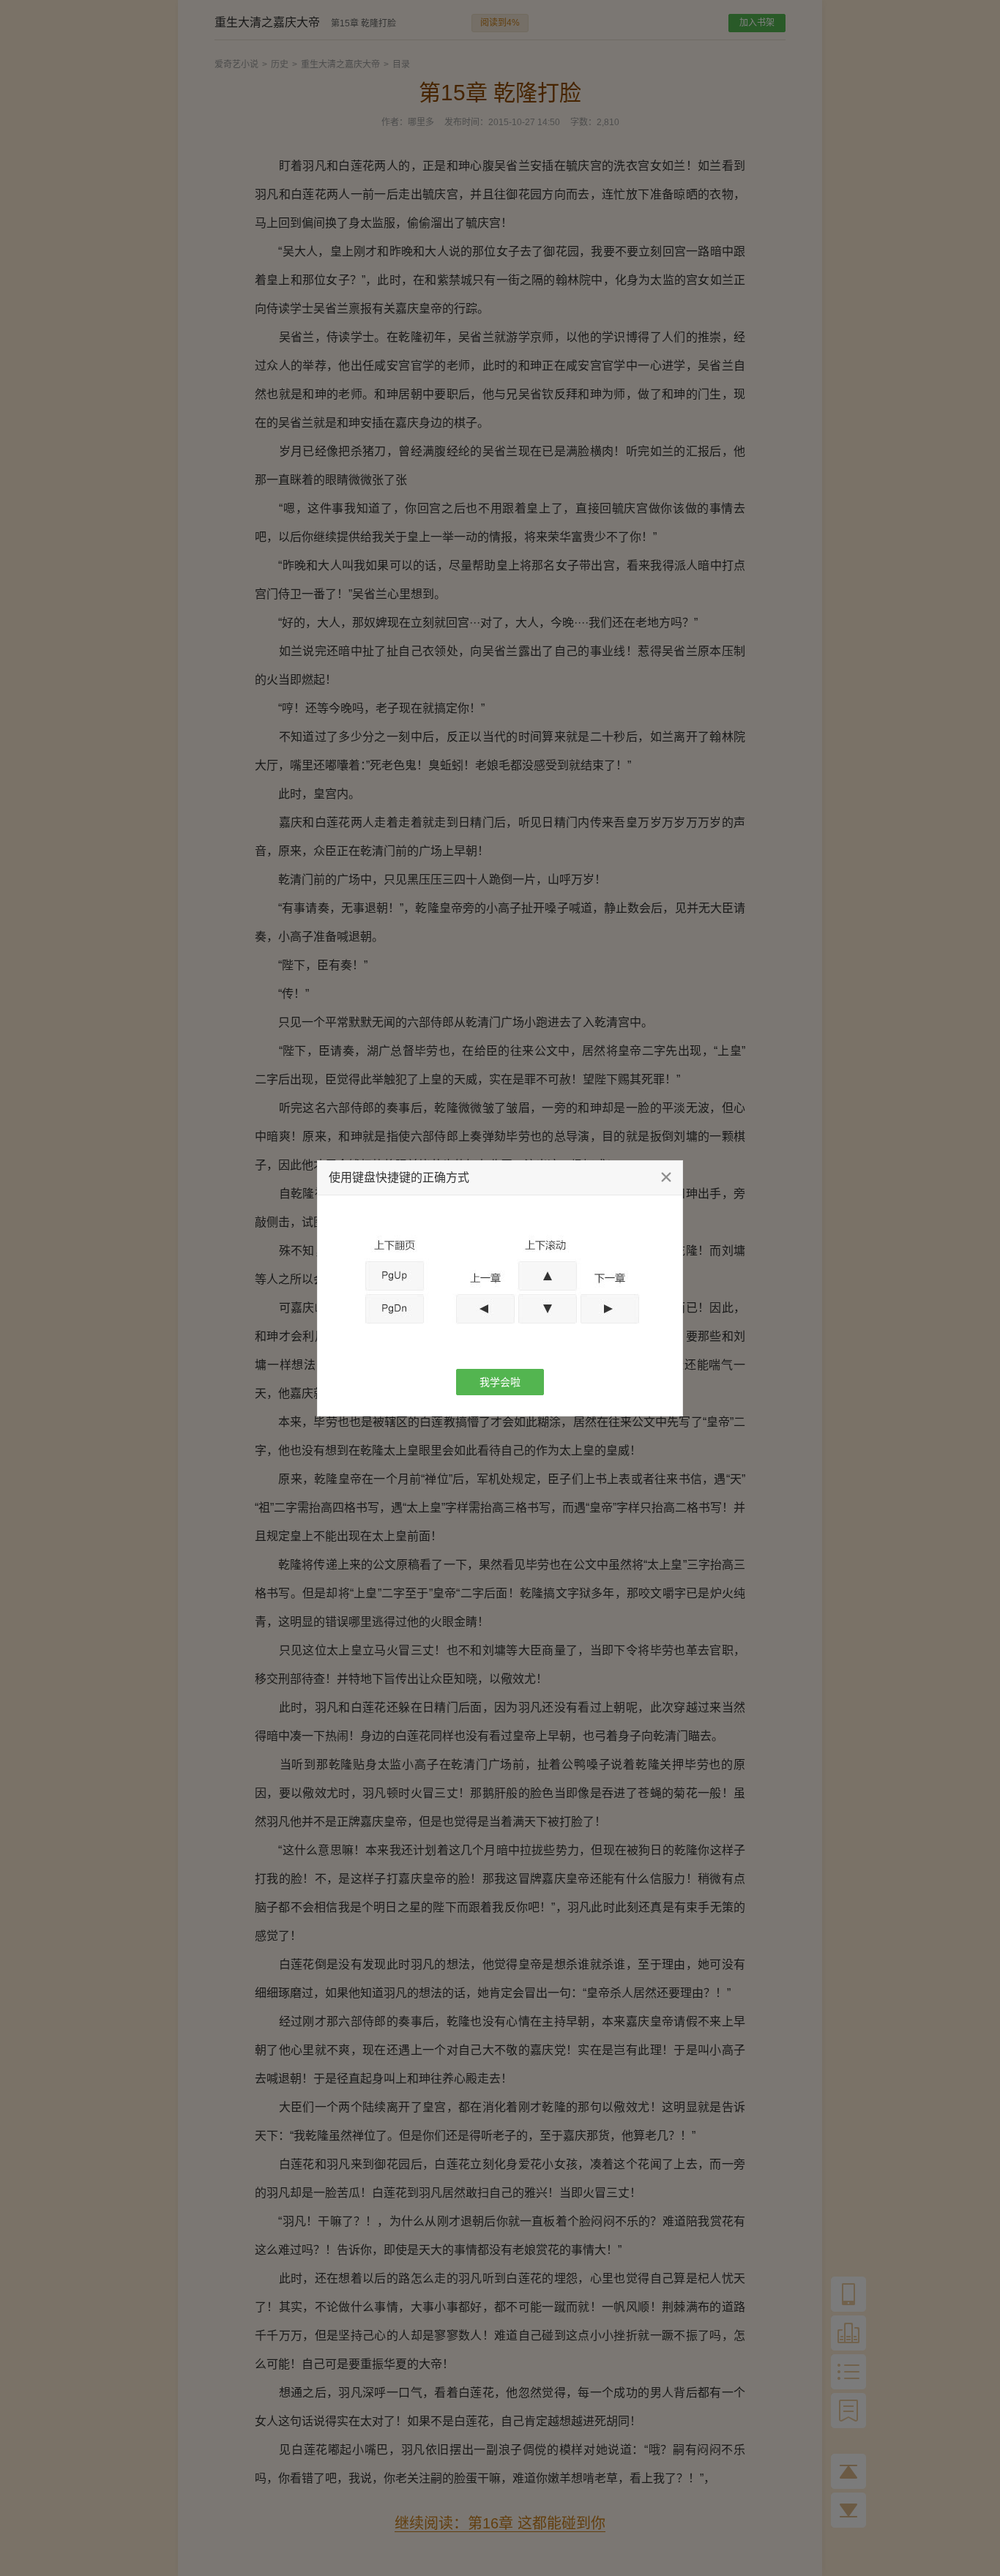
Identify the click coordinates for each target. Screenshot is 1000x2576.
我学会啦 (500, 1382)
